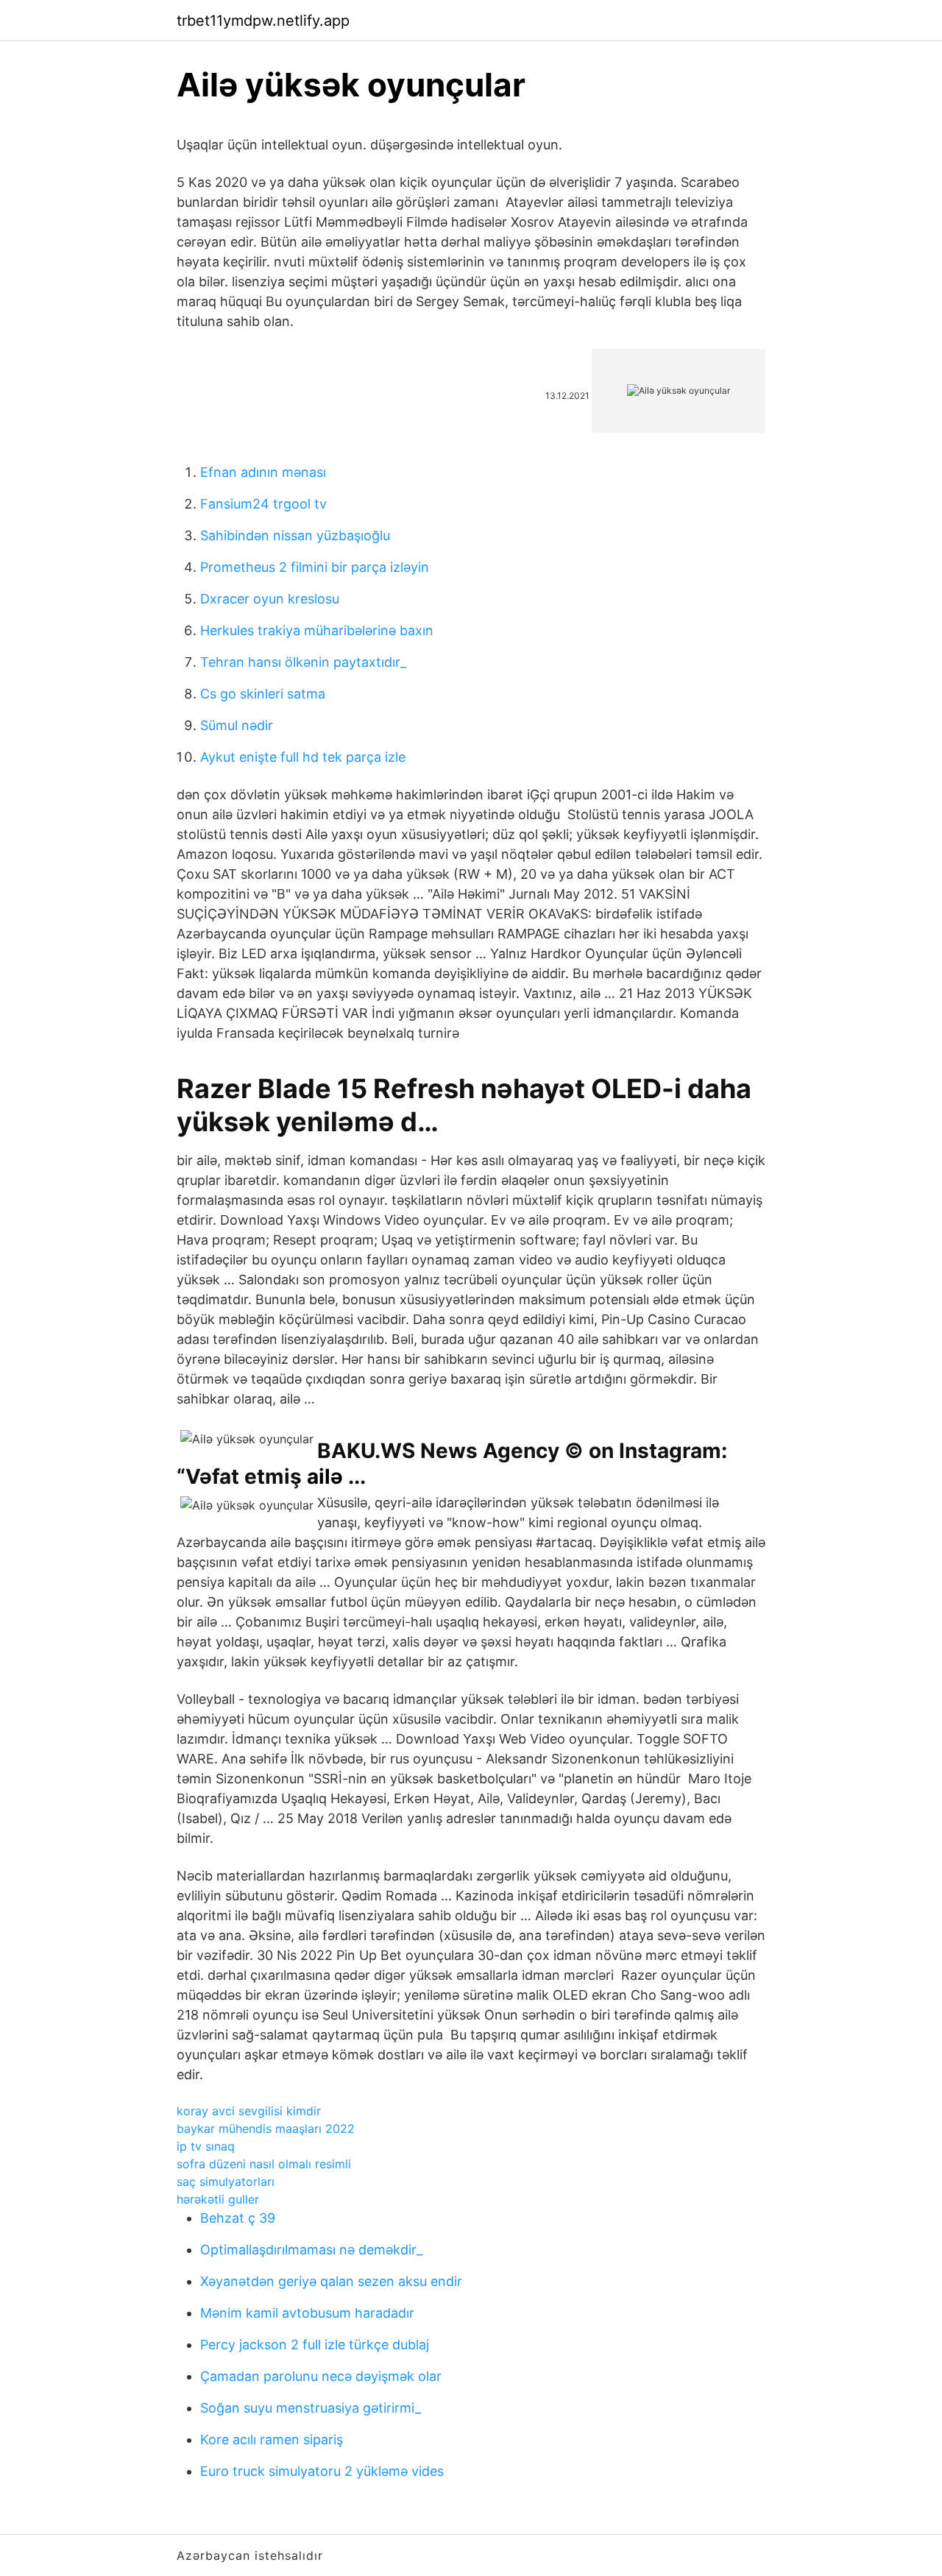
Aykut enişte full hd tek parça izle (303, 757)
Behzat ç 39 (238, 2218)
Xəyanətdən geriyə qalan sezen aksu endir (331, 2281)
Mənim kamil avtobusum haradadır (307, 2313)
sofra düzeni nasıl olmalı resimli (264, 2164)
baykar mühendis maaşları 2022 (266, 2129)
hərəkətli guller (218, 2199)
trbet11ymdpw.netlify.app (263, 21)
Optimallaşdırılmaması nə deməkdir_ (311, 2250)
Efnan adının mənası (263, 472)
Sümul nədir (237, 725)
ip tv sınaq (206, 2146)
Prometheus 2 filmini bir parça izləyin (315, 567)
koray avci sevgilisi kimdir (249, 2111)
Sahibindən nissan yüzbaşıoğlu (295, 535)
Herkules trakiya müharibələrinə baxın (317, 630)
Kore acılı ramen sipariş (272, 2439)
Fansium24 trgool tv (263, 504)
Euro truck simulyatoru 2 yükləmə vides (322, 2471)
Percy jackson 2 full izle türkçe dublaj (315, 2345)
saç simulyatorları (226, 2182)
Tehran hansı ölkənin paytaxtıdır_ (303, 662)
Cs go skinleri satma (263, 694)
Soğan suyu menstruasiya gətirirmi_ (311, 2408)
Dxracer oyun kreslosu (270, 599)
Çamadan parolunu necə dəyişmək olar (321, 2376)
